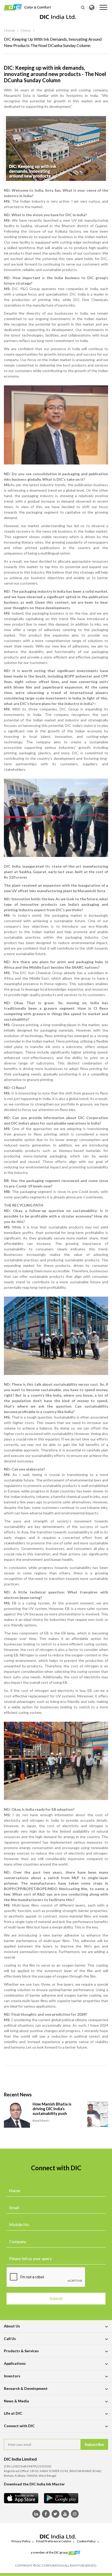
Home (10, 30)
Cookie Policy (86, 2541)
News (26, 30)
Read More (41, 2121)
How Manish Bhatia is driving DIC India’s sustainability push (52, 2109)
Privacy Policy (21, 2541)
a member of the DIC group (49, 2552)
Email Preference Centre (54, 2541)
